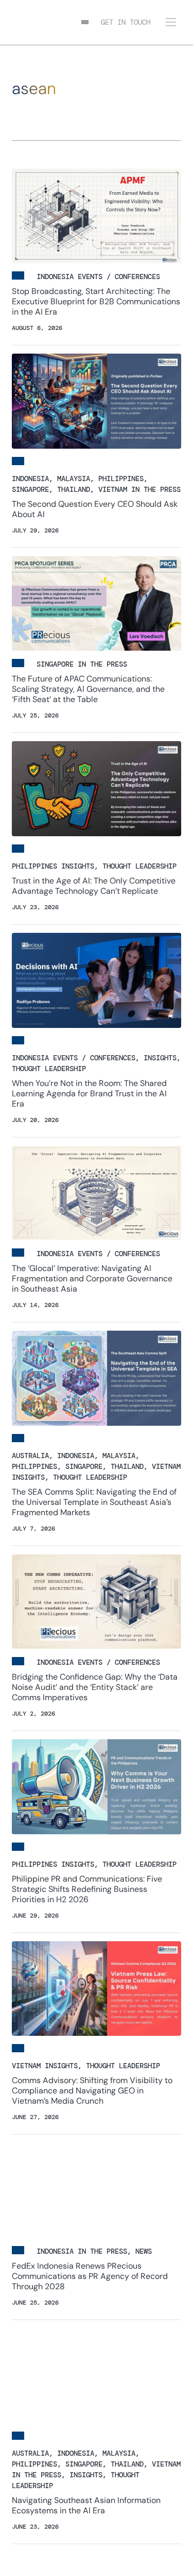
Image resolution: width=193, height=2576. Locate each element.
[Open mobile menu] (171, 22)
